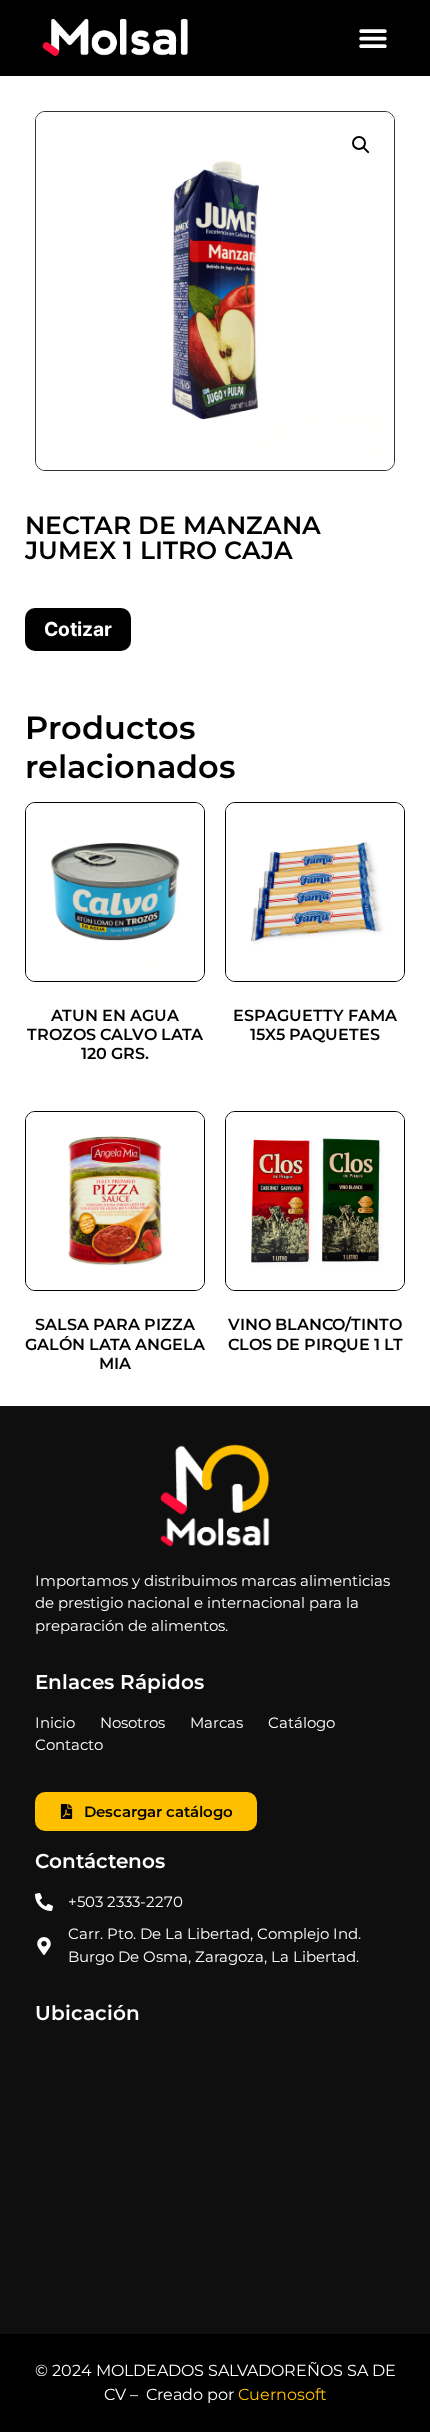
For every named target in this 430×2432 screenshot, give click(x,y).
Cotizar (78, 629)
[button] (372, 38)
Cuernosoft (282, 2394)
